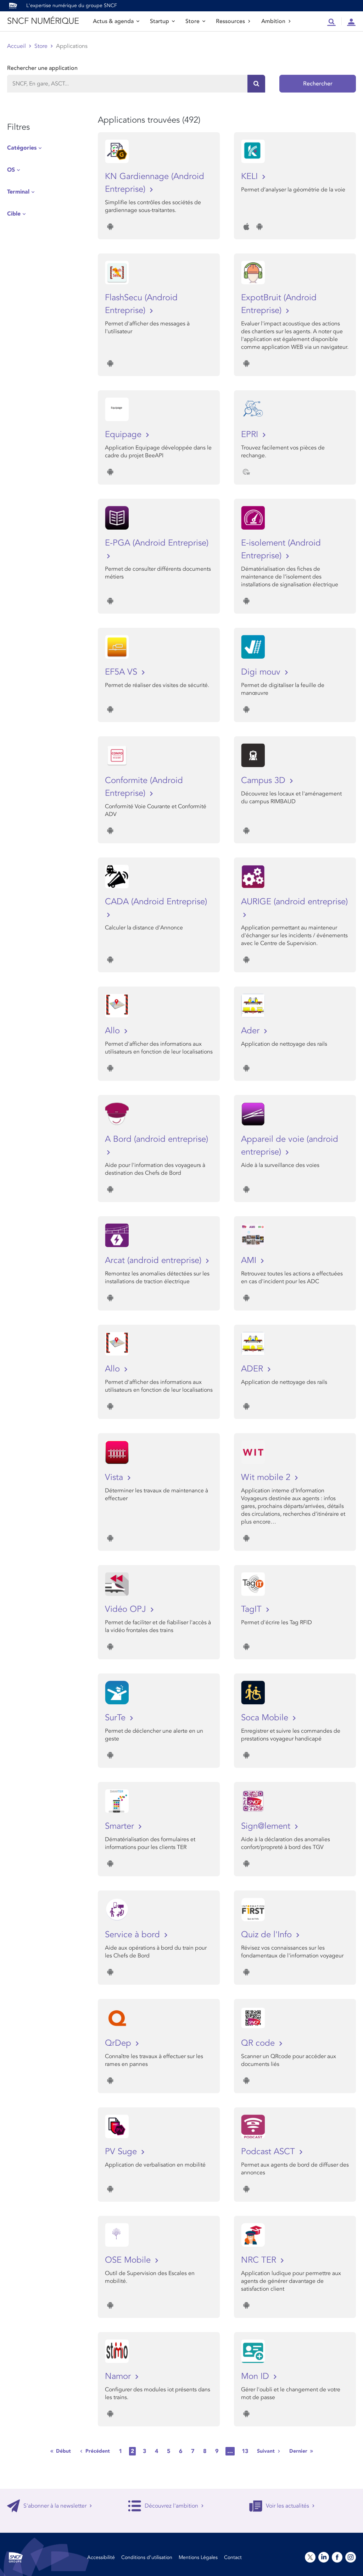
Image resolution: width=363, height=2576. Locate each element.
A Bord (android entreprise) (157, 1139)
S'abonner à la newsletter (55, 2506)
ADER (253, 1369)
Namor (119, 2376)
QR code (259, 2043)
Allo (114, 1031)
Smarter (121, 1826)
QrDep (119, 2043)
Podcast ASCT (269, 2152)
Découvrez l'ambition (171, 2506)
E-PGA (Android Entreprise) (157, 543)
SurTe (116, 1718)
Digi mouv (262, 672)
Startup (160, 21)
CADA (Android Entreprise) (156, 902)
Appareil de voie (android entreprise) (290, 1145)
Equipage (124, 434)
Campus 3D (264, 780)
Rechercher (318, 84)
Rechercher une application (42, 68)
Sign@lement (267, 1826)
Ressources (230, 21)
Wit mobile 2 (267, 1477)
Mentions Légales (198, 2557)
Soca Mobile (266, 1718)
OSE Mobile (129, 2260)
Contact (233, 2557)
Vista (115, 1477)
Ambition (273, 21)
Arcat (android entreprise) (154, 1260)
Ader (252, 1031)
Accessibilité (101, 2557)
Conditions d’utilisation (147, 2557)
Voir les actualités (287, 2506)
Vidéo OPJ (127, 1609)
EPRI (251, 434)
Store (192, 21)
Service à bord (134, 1935)
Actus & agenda (113, 21)
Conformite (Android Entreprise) (144, 787)
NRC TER (260, 2260)
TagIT (253, 1609)
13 (245, 2451)
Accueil (16, 46)
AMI (250, 1260)
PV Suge (122, 2152)
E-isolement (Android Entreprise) (281, 549)
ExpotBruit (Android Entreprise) (279, 304)
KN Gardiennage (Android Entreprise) (155, 183)
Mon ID (256, 2376)
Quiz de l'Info (268, 1935)
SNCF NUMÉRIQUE (43, 21)
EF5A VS (122, 672)
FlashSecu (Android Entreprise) (141, 304)
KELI (251, 176)
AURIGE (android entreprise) (294, 902)
